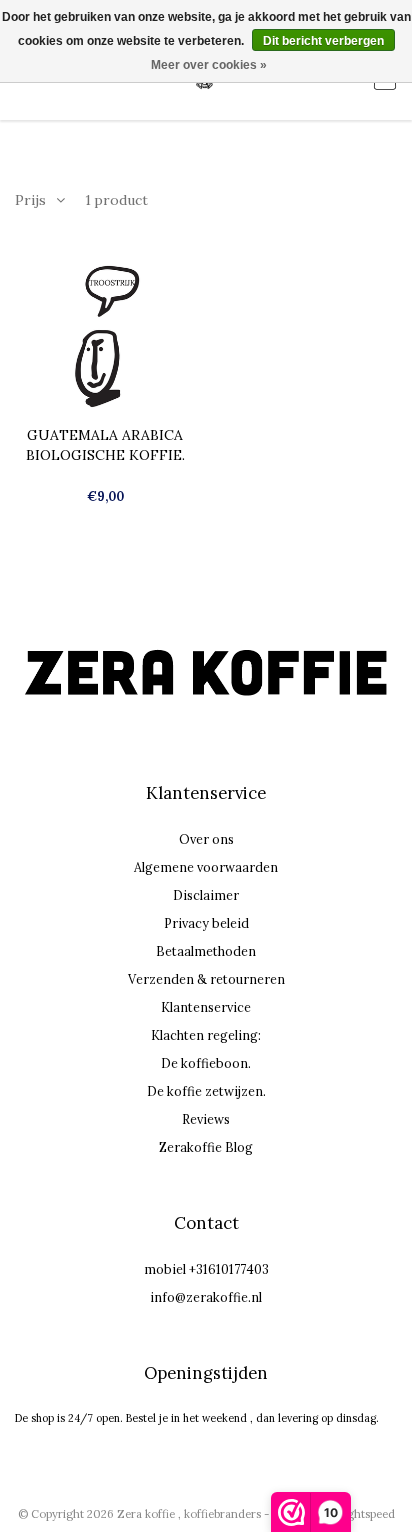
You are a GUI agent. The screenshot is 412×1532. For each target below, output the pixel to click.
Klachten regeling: (206, 1035)
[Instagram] (200, 737)
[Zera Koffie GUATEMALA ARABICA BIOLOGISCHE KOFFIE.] (105, 334)
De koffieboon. (206, 1063)
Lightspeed (366, 1514)
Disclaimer (206, 895)
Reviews (206, 1119)
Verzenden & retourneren (206, 979)
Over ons (206, 839)
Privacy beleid (206, 923)
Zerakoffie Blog (206, 1147)
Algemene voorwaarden (206, 867)
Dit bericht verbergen (323, 41)
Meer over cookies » (209, 65)
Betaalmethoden (206, 951)
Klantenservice (206, 1007)
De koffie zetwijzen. (206, 1091)
